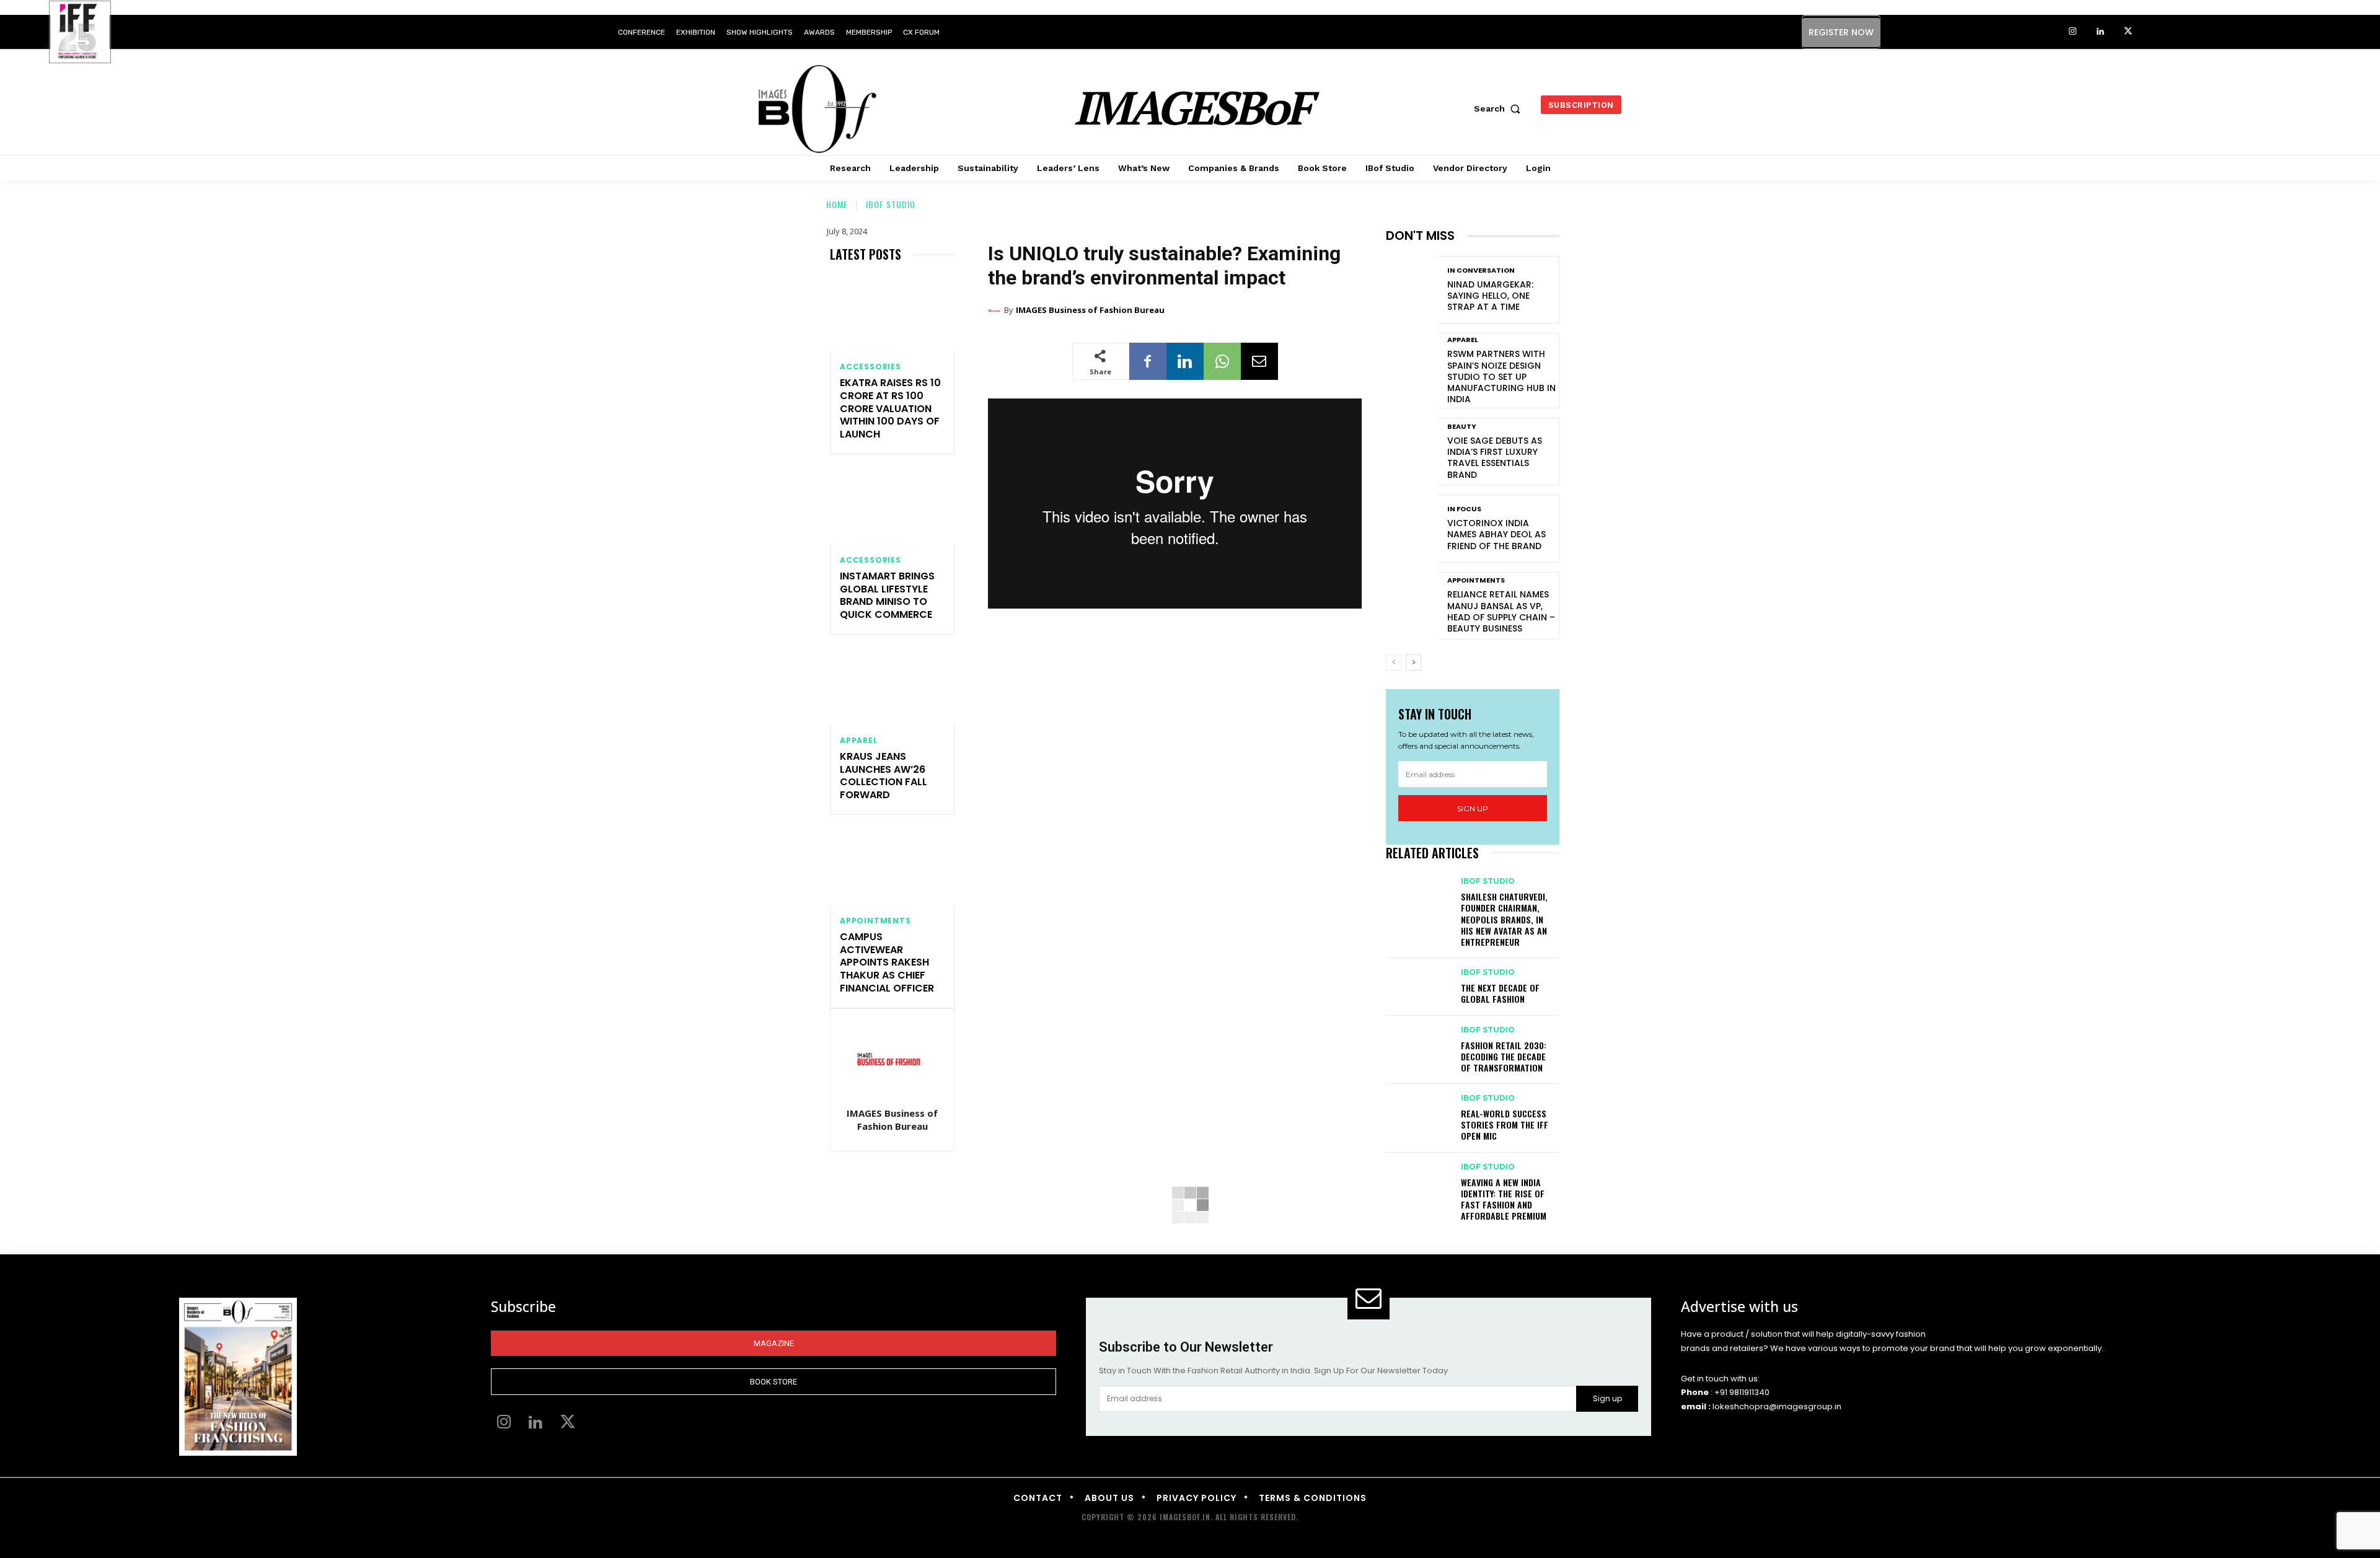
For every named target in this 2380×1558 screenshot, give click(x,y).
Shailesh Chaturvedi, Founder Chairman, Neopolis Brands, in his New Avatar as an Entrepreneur (1504, 919)
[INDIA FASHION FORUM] (80, 33)
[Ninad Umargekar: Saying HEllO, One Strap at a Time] (1412, 290)
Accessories (870, 367)
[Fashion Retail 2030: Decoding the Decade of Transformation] (1417, 1042)
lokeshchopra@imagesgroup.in (1777, 1406)
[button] (1500, 108)
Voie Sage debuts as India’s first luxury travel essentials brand (1495, 458)
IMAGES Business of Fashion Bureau (892, 1120)
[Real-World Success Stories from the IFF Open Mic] (1417, 1110)
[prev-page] (1394, 662)
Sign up (1473, 808)
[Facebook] (1148, 361)
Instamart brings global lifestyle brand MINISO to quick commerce (887, 595)
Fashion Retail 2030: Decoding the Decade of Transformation (1504, 1056)
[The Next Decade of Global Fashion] (1417, 984)
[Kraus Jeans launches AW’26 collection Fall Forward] (892, 687)
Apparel (859, 741)
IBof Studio (891, 204)
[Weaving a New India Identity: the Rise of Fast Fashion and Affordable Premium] (1417, 1179)
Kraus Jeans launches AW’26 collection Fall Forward (884, 776)
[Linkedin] (2100, 32)
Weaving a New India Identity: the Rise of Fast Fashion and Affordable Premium (1504, 1199)
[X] (2128, 32)
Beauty (1462, 427)
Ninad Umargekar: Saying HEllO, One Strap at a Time (1490, 296)
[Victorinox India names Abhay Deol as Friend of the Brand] (1412, 528)
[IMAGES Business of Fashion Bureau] (892, 1059)
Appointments (875, 921)
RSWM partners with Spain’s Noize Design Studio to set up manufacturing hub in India (1501, 376)
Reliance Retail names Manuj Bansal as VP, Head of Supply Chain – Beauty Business (1501, 611)
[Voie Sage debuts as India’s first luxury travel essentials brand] (1412, 451)
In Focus (1464, 509)
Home (837, 204)
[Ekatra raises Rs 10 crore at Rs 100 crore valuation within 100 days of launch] (892, 313)
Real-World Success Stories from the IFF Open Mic (1505, 1124)
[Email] (1259, 361)
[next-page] (1413, 662)
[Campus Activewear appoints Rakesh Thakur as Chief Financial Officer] (892, 867)
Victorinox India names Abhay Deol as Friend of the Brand (1496, 534)
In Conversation (1481, 271)
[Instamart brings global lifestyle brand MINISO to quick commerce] (892, 507)
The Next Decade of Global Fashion (1500, 993)
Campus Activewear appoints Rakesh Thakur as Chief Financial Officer (887, 962)
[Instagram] (2072, 32)
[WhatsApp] (1222, 361)
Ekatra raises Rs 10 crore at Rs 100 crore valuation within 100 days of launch (890, 408)
